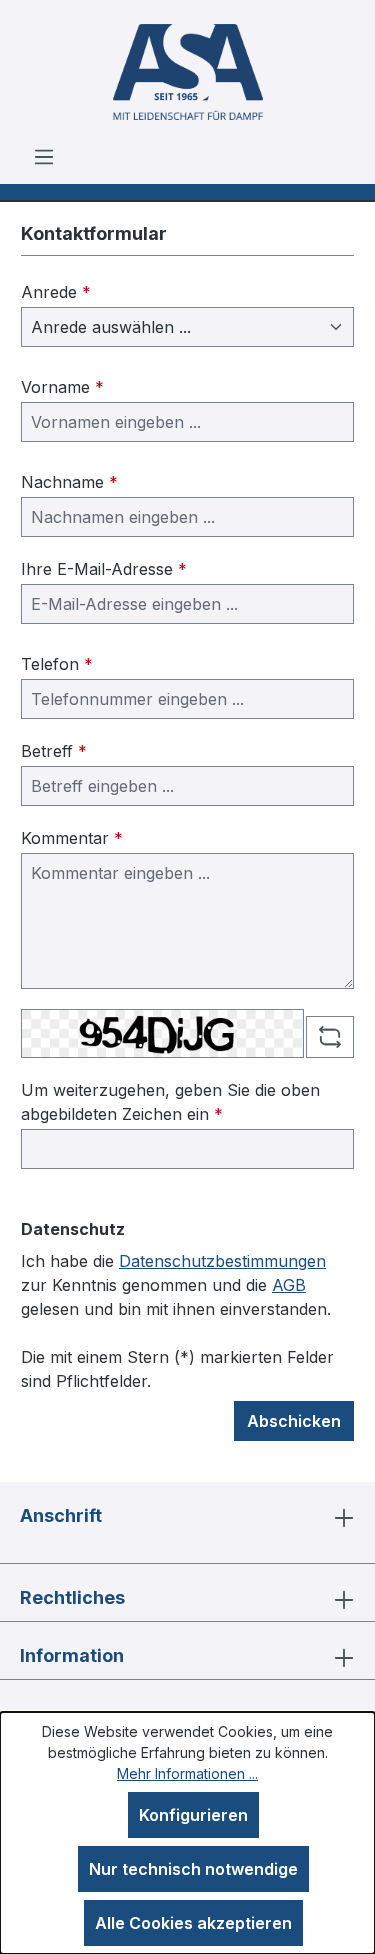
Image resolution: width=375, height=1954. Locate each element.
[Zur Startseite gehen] (187, 72)
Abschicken (294, 1421)
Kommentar (72, 838)
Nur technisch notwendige (193, 1869)
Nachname (69, 482)
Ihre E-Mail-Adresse (104, 569)
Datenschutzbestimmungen (222, 1261)
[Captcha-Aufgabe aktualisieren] (330, 1037)
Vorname (62, 387)
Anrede (56, 292)
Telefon (57, 664)
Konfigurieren (193, 1815)
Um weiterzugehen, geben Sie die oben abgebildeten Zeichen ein (170, 1102)
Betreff (54, 751)
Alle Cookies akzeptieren (193, 1923)
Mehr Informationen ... (187, 1773)
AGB (289, 1285)
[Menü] (44, 156)
